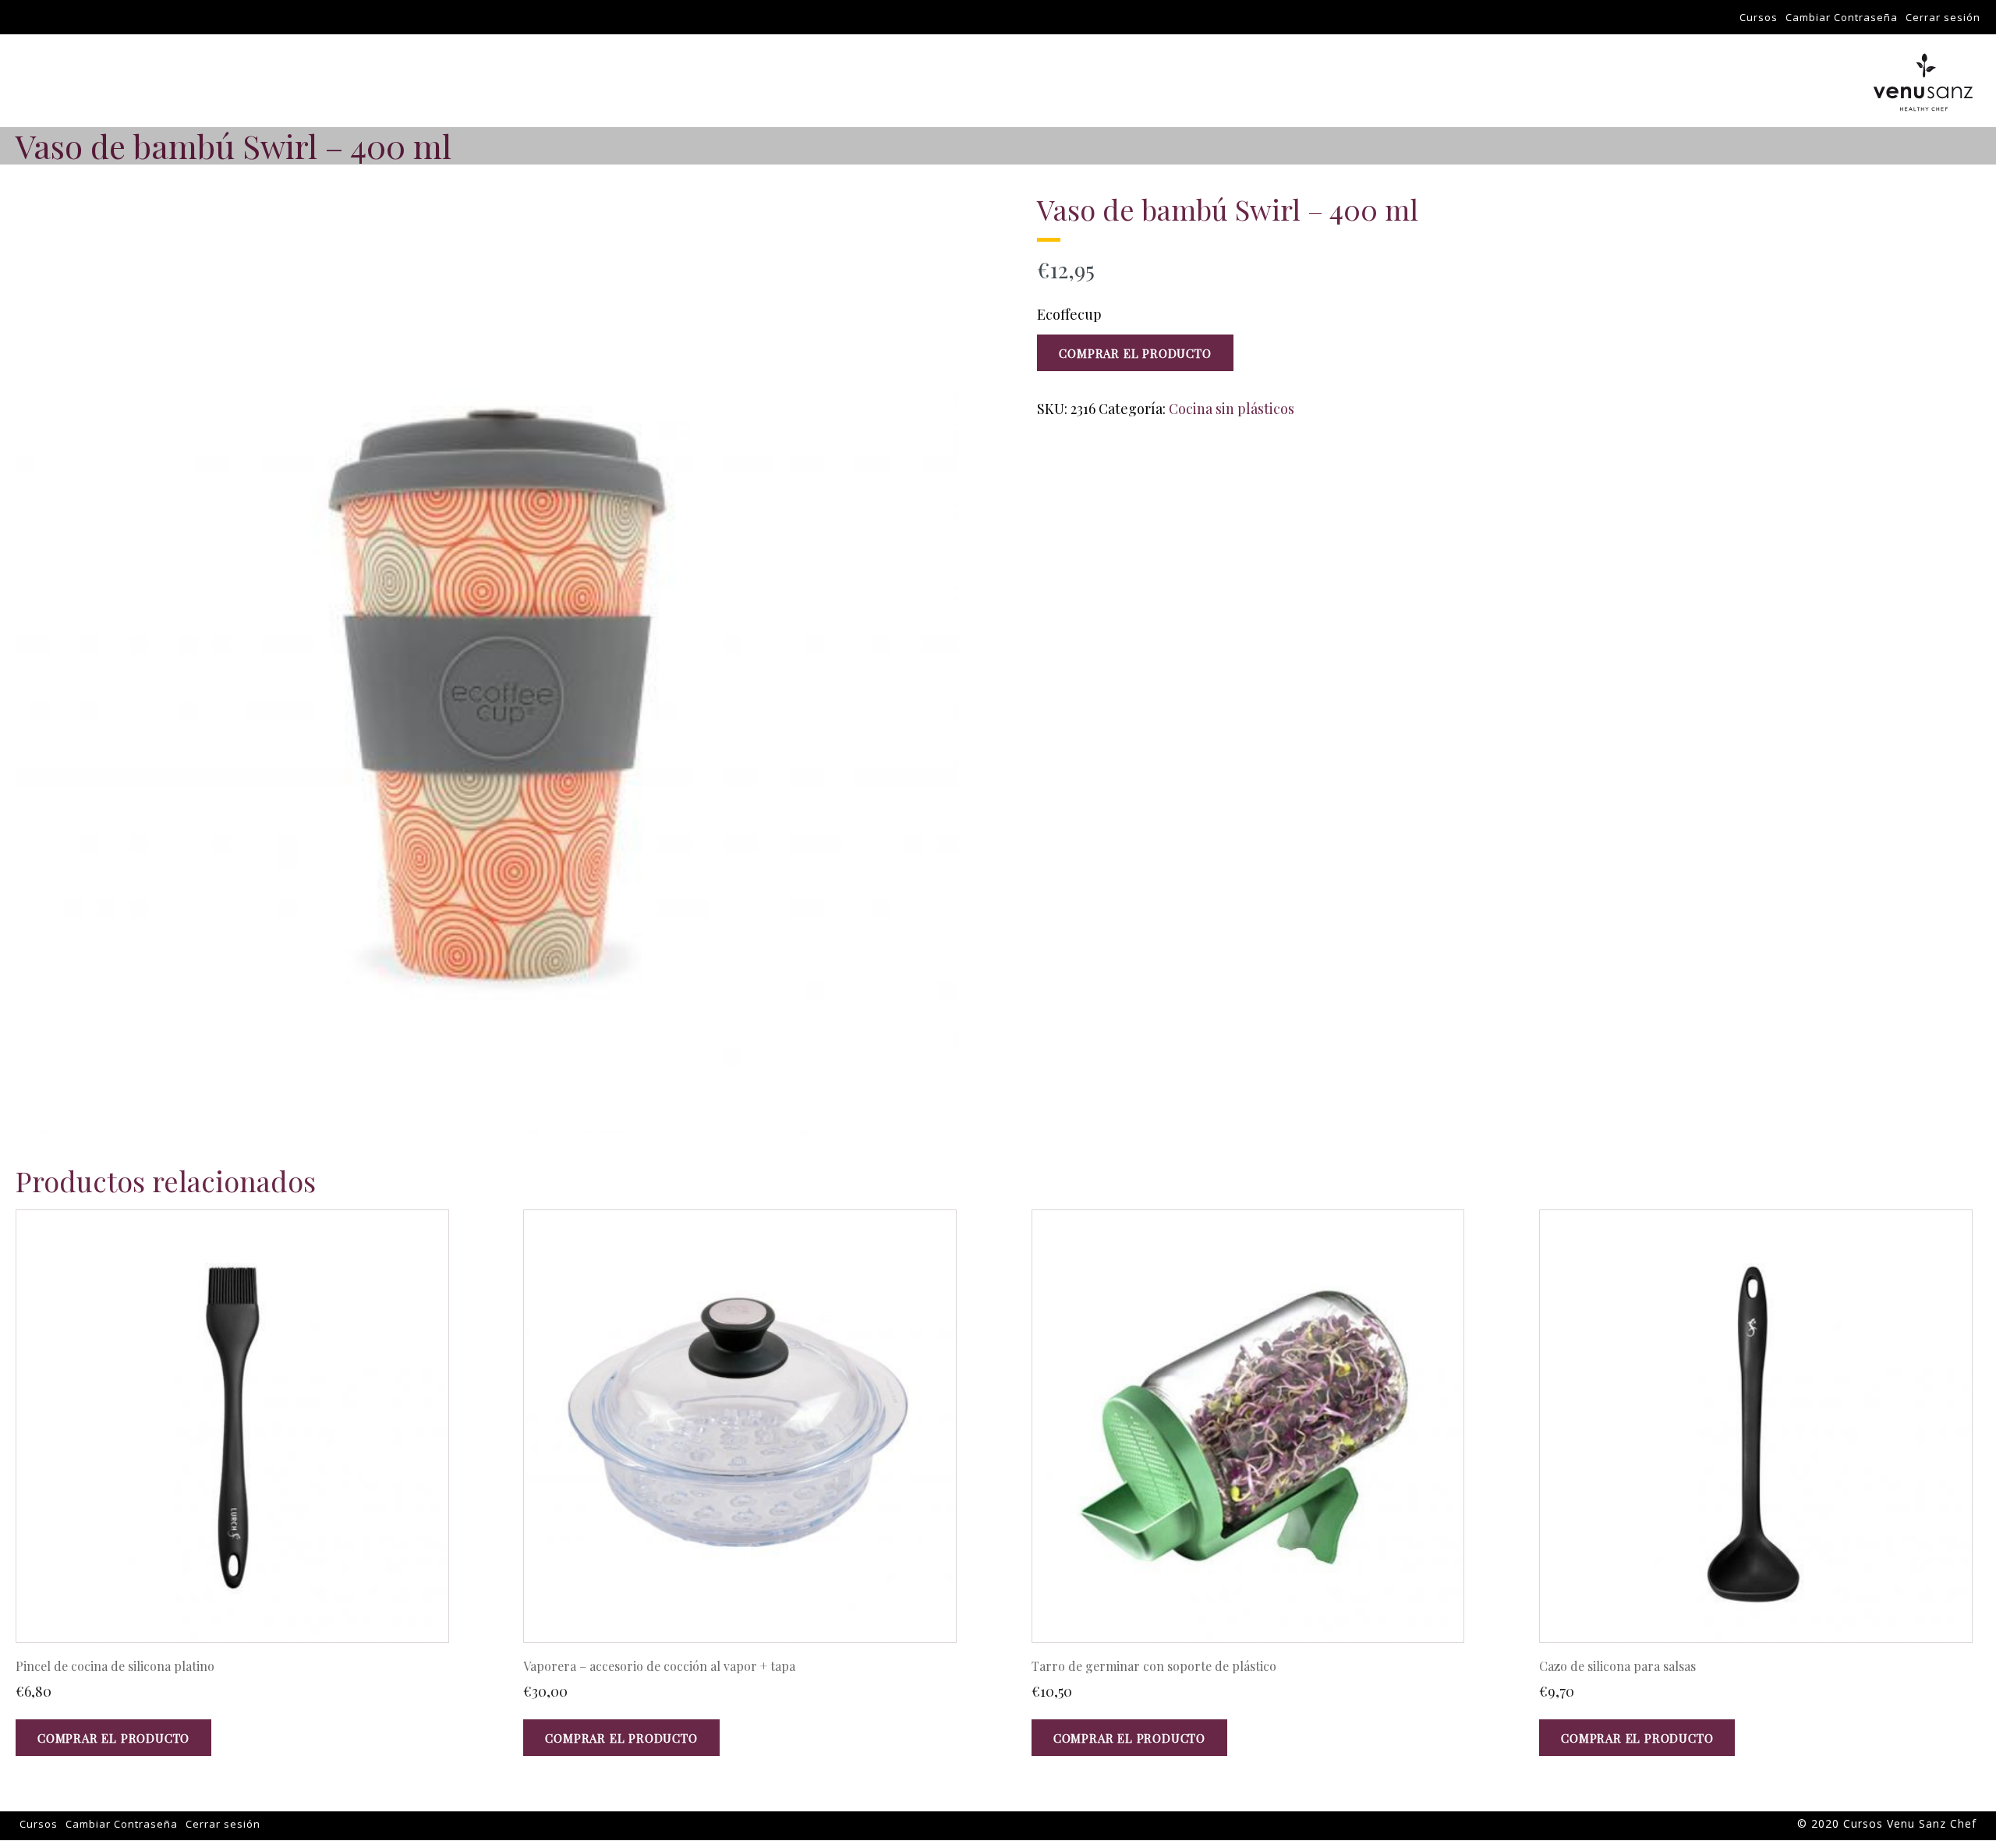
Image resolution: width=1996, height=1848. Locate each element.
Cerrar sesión (1943, 17)
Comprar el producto (1135, 353)
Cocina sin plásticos (1232, 409)
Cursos (1759, 17)
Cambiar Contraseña (1842, 17)
